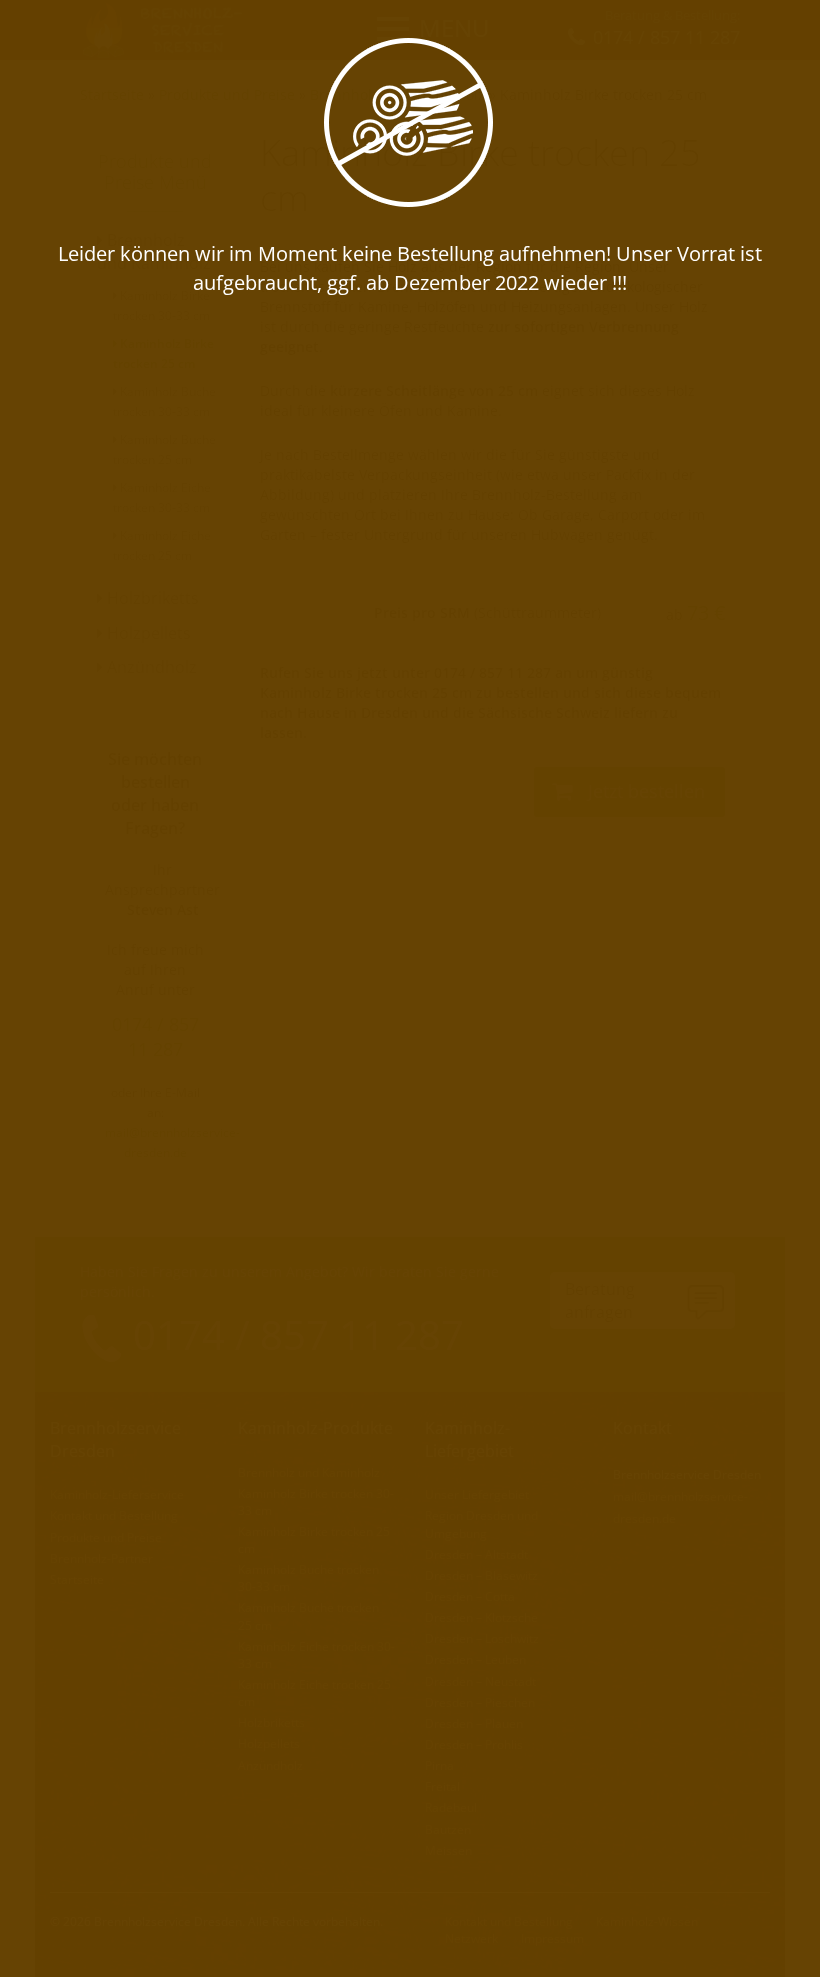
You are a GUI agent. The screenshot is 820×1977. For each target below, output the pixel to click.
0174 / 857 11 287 (155, 1036)
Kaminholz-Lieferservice (117, 1494)
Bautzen (448, 1829)
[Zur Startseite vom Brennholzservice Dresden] (168, 28)
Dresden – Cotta (470, 1596)
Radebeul (451, 1807)
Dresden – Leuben (475, 1659)
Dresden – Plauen (474, 1723)
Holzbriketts (151, 598)
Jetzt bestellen (644, 791)
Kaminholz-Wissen (647, 1921)
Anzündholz (150, 667)
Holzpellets (147, 633)
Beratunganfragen (600, 1300)
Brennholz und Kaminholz (397, 94)
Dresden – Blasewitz (481, 1575)
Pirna (439, 1765)
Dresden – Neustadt (480, 1681)
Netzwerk (471, 1938)
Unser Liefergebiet (477, 1494)
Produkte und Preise (227, 94)
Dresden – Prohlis (474, 1744)
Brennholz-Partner (101, 1558)
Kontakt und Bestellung (114, 1515)
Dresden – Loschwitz (482, 1638)
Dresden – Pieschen (480, 1702)
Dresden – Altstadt (476, 1554)
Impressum (552, 1938)
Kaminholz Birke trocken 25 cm (603, 94)
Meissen (448, 1850)
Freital (442, 1786)
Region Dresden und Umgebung (481, 1524)
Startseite (112, 94)
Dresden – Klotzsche (481, 1617)
